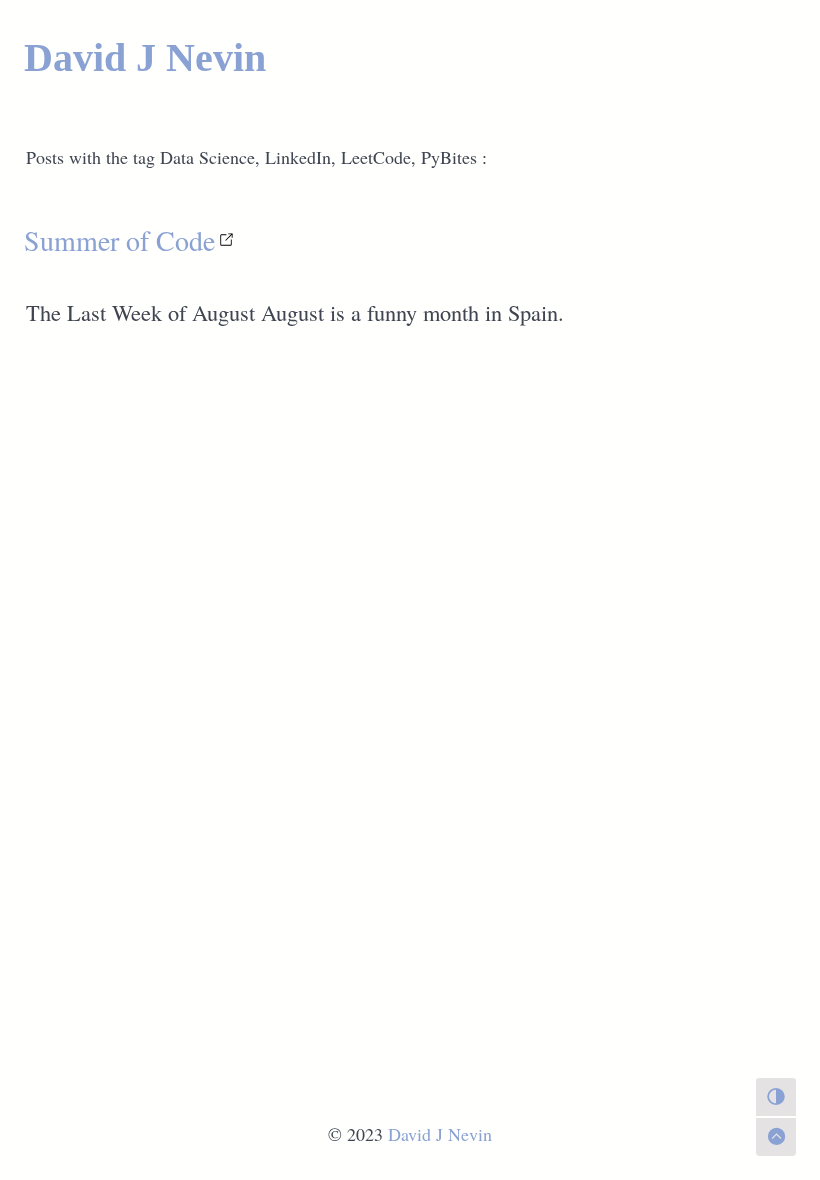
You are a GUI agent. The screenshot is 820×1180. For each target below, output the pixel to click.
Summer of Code (119, 240)
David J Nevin (145, 57)
